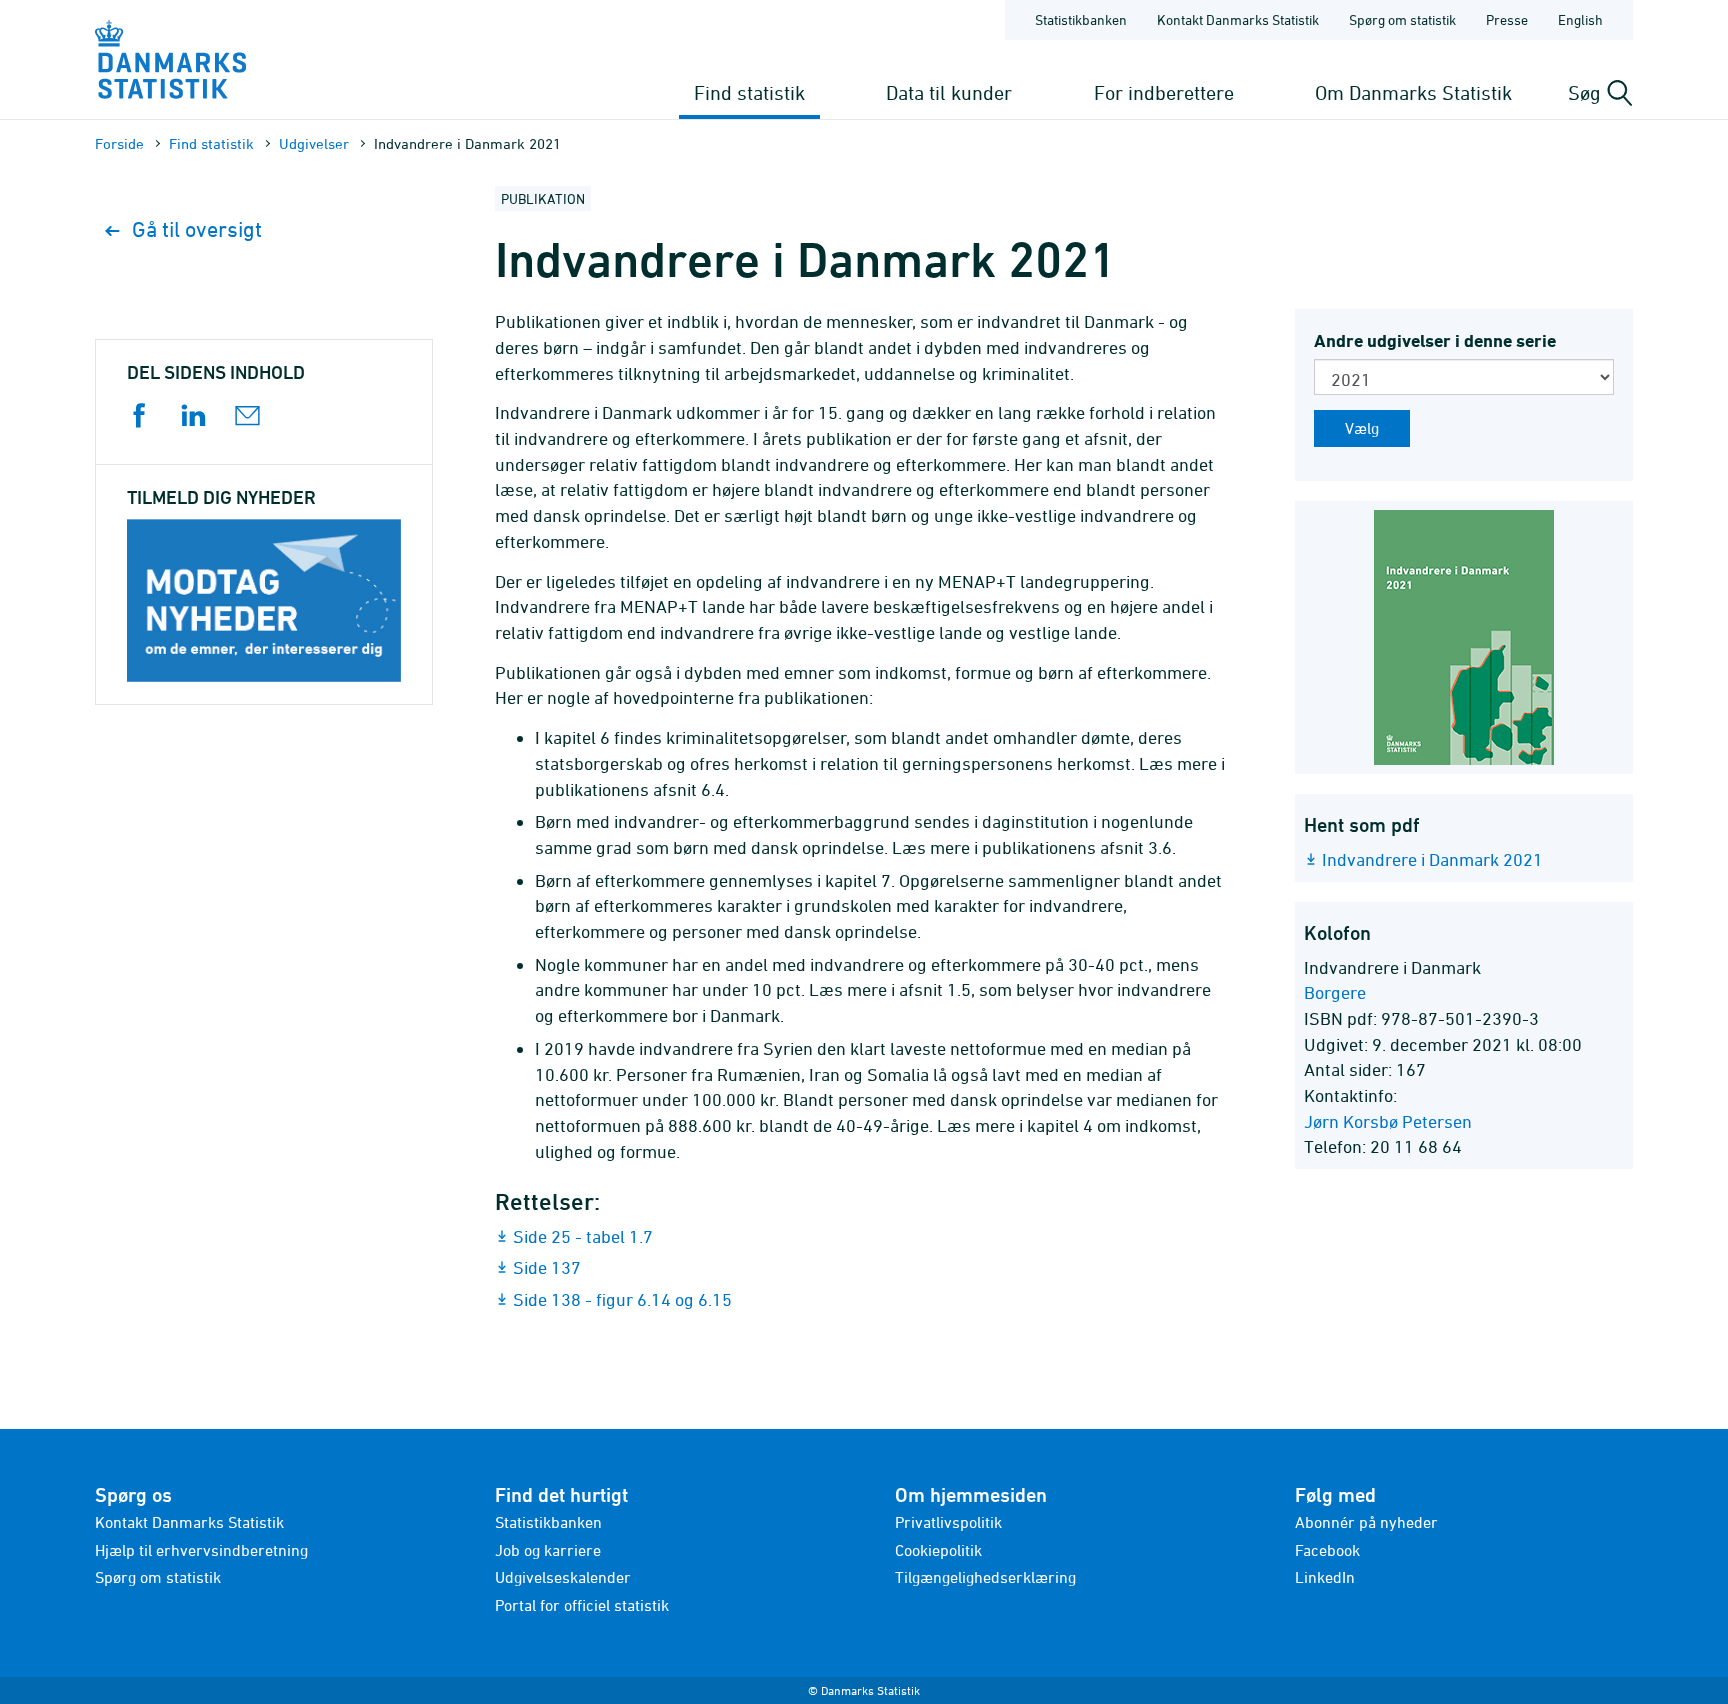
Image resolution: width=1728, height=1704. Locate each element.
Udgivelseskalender (563, 1577)
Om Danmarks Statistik (1413, 92)
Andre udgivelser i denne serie (1435, 340)
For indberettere (1164, 92)
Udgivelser (314, 143)
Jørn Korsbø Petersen (1388, 1121)
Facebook (1327, 1550)
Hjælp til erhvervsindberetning (201, 1550)
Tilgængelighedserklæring (985, 1577)
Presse (1507, 19)
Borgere (1335, 992)
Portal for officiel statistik (582, 1605)
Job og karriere (548, 1550)
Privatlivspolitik (948, 1522)
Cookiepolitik (938, 1550)
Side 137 (547, 1267)
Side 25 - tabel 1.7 (583, 1236)
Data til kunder (949, 92)
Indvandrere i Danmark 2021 (1432, 859)
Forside (119, 143)
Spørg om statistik (1402, 19)
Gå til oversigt (197, 229)
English (1580, 19)
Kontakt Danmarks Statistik (1238, 19)
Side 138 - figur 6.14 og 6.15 (622, 1299)
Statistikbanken (1081, 19)
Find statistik (749, 92)
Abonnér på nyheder (1366, 1522)
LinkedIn (1325, 1577)
